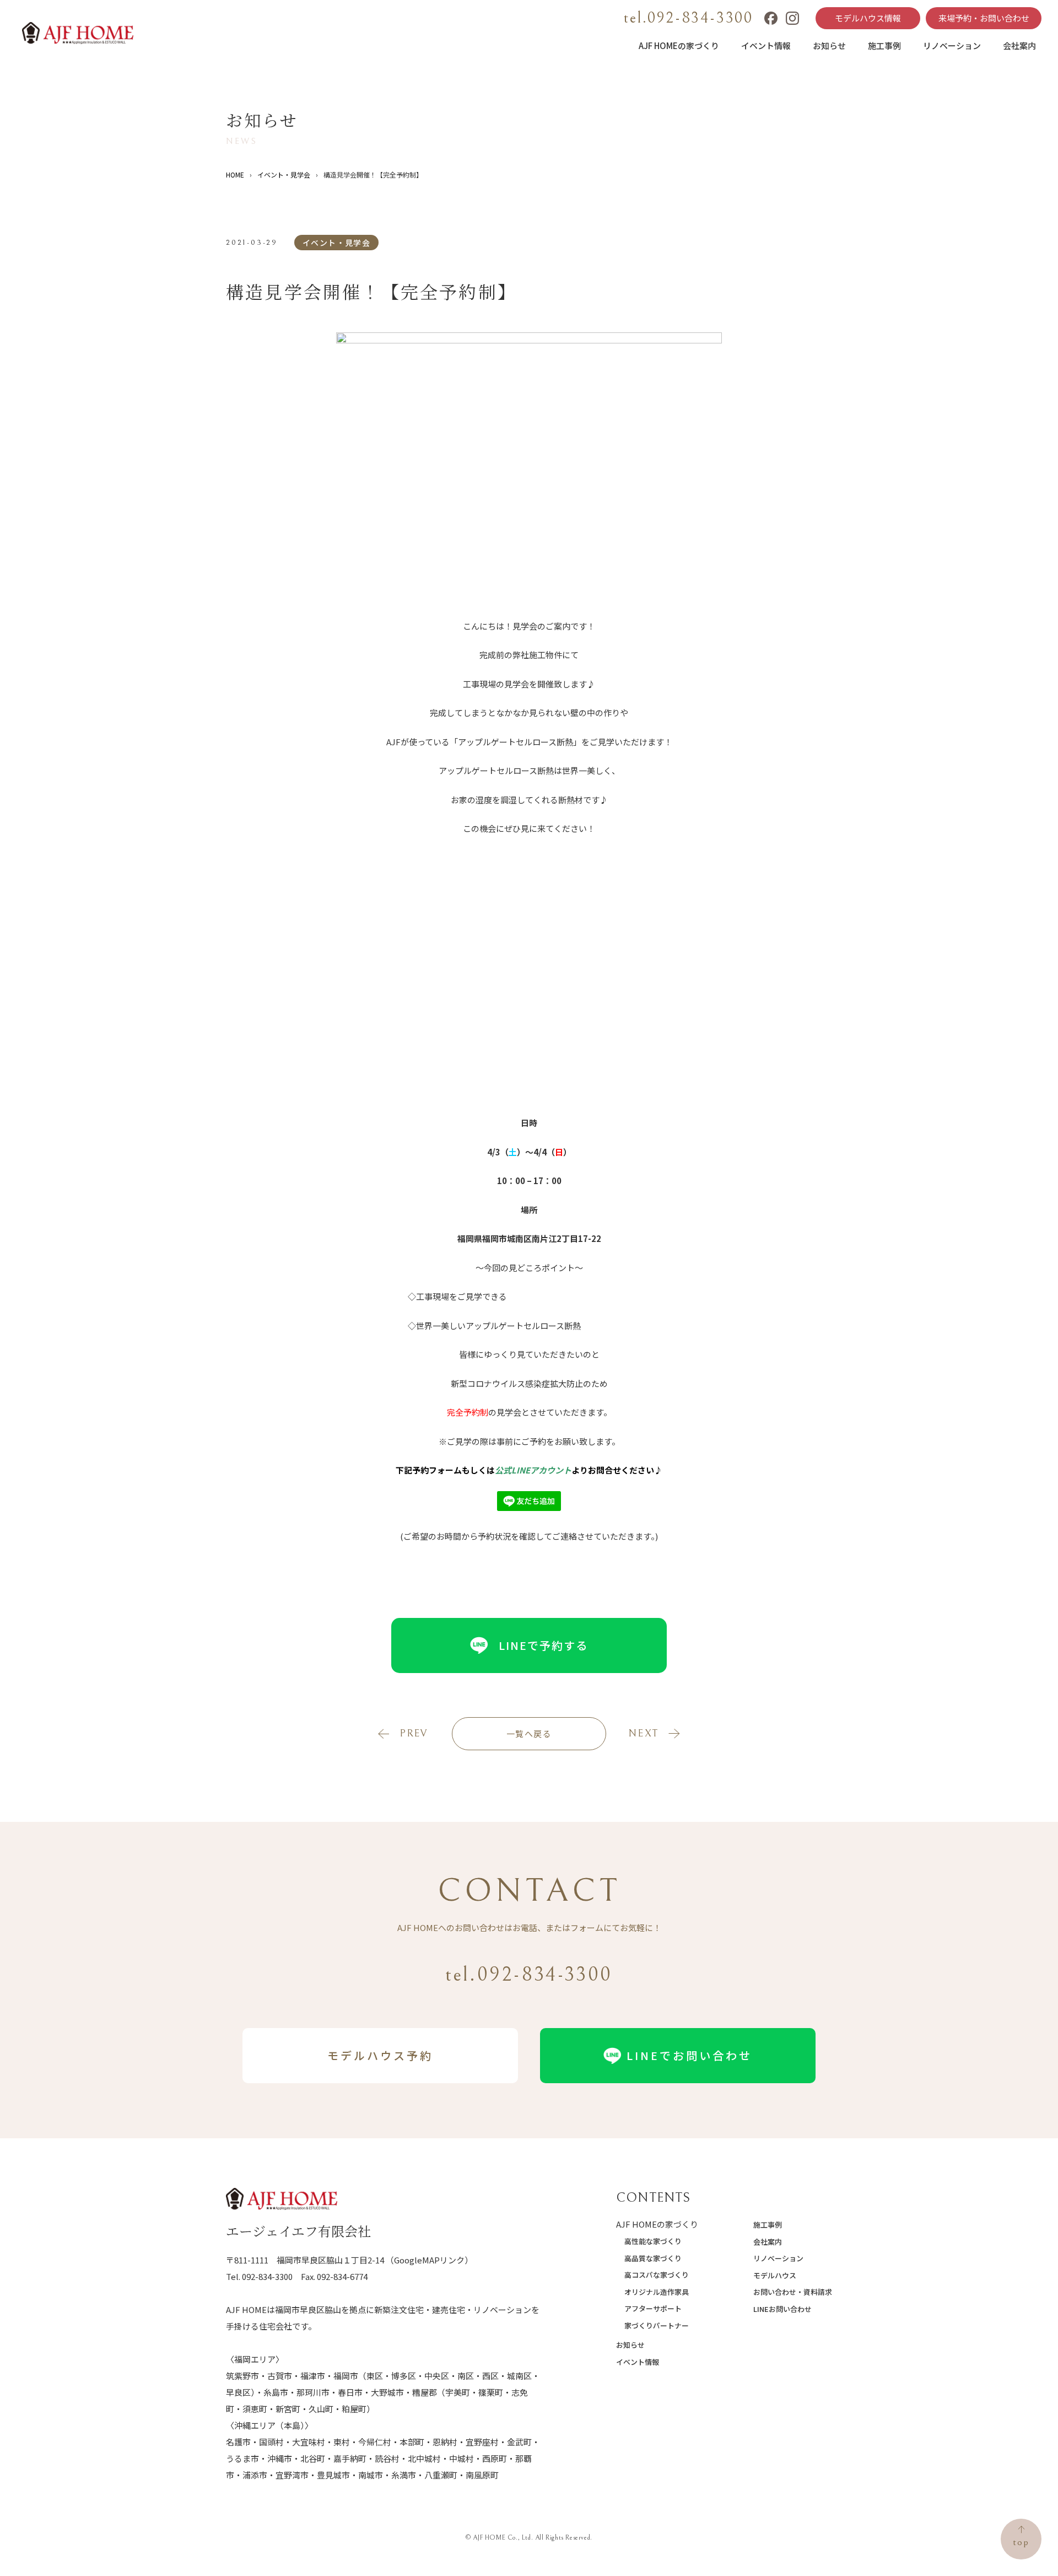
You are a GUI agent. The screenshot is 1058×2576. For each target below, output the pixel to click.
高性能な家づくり (653, 2241)
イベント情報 (766, 45)
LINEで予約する (543, 1645)
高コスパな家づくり (657, 2275)
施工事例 (884, 45)
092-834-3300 (267, 2276)
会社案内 (1019, 45)
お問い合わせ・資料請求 (793, 2292)
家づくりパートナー (657, 2325)
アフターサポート (653, 2308)
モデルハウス (775, 2275)
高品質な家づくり (653, 2258)
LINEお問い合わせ (782, 2309)
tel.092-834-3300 (689, 18)
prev (414, 1733)
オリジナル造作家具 (657, 2292)
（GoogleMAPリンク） (429, 2260)
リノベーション (952, 45)
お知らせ (829, 45)
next (643, 1733)
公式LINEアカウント (533, 1470)
